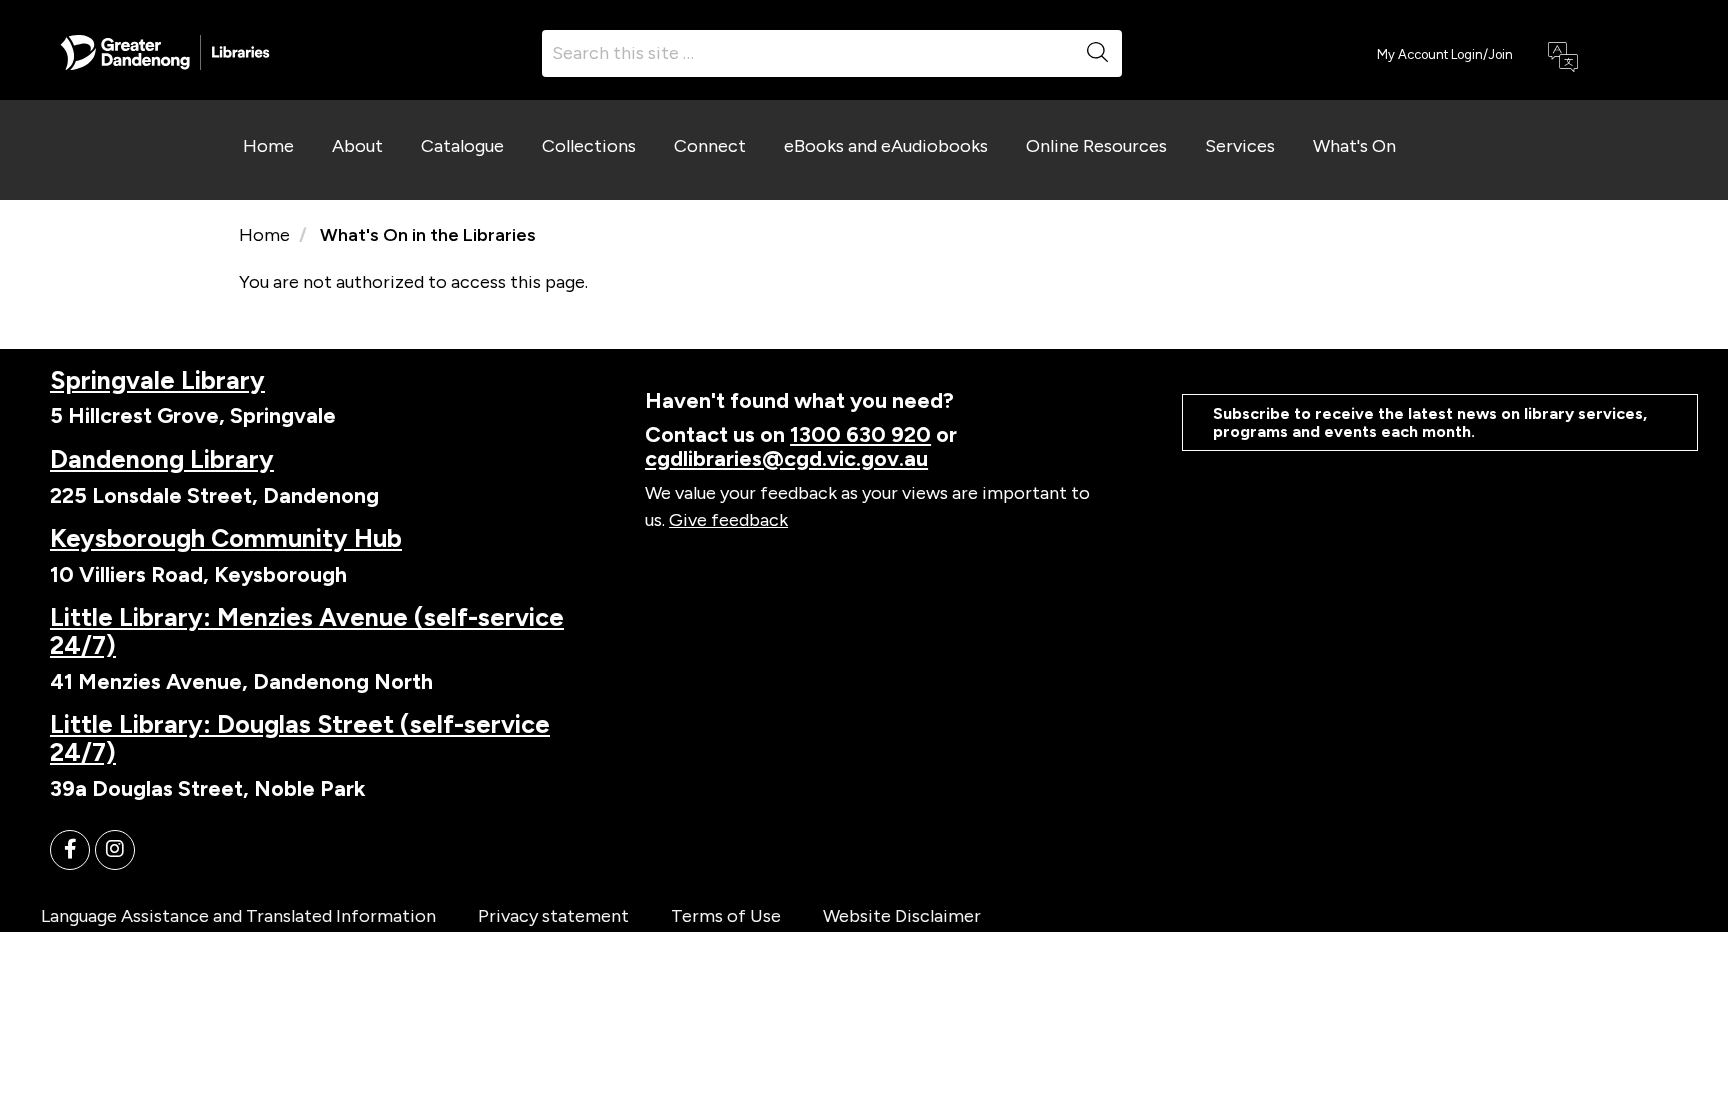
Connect (710, 146)
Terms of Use (726, 916)
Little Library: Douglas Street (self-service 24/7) (300, 738)
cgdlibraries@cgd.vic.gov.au (786, 458)
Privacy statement (553, 916)
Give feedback (728, 520)
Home (268, 146)
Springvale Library (157, 380)
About (357, 146)
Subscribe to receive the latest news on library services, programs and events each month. (1430, 422)
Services (1240, 146)
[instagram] (115, 850)
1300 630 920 (860, 434)
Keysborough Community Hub (226, 538)
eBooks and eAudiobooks (886, 146)
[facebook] (70, 850)
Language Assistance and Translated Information (238, 916)
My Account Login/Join (1445, 54)
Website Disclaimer (902, 916)
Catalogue (462, 146)
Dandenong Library (162, 459)
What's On (1354, 146)
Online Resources (1096, 146)
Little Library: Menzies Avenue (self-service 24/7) (307, 631)
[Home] (165, 51)
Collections (589, 146)
